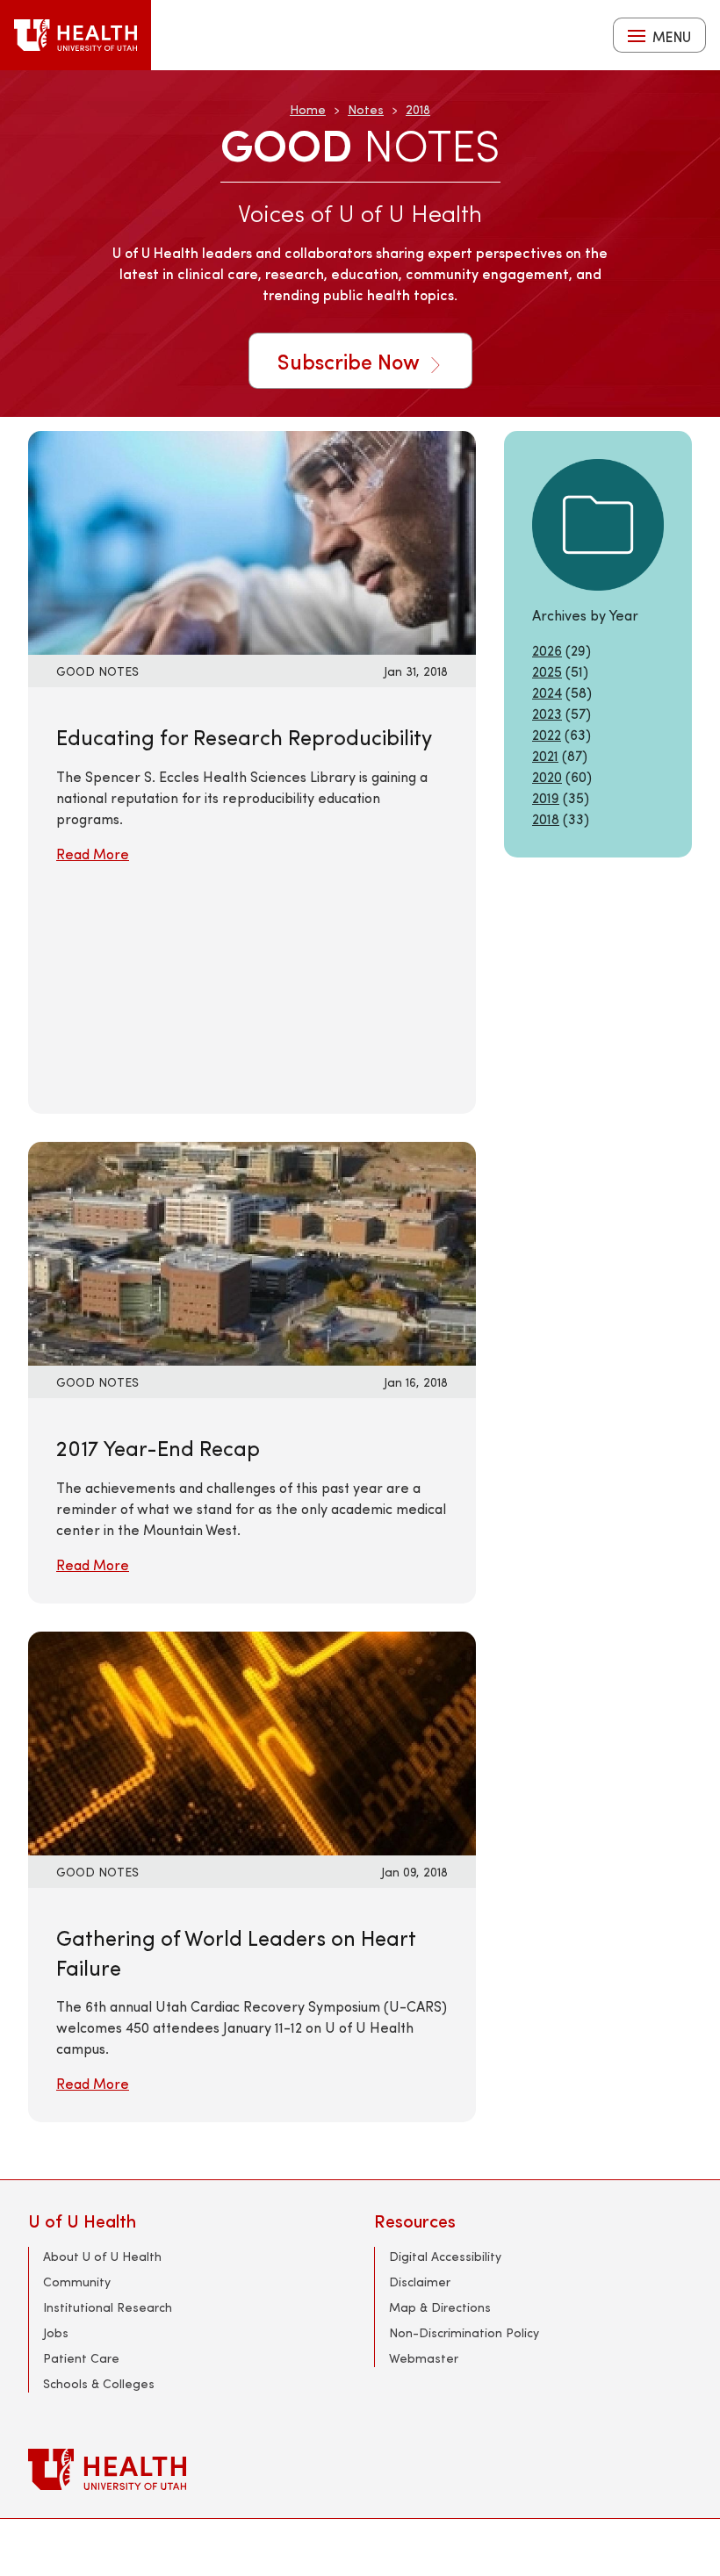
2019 (546, 797)
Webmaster (424, 2358)
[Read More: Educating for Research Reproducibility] (252, 541)
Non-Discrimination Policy (464, 2332)
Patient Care (81, 2358)
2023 (547, 713)
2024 (547, 692)
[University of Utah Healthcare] (360, 2469)
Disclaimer (420, 2282)
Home (308, 109)
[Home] (76, 35)
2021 (545, 755)
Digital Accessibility (445, 2256)
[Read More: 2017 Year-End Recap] (252, 1252)
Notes (366, 109)
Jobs (56, 2332)
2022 (547, 734)
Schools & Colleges (99, 2383)
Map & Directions (440, 2307)
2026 (547, 650)
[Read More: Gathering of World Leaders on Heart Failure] (252, 1741)
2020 (547, 776)
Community (77, 2282)
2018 (418, 109)
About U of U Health (102, 2256)
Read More (93, 854)
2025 (547, 671)
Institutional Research (108, 2307)
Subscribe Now (351, 361)
